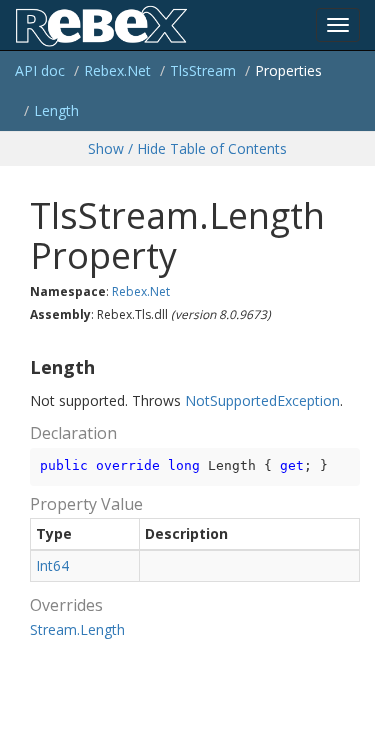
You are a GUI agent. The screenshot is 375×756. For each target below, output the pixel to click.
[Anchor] (22, 368)
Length (56, 110)
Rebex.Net (117, 70)
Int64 (52, 565)
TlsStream (203, 70)
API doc (40, 70)
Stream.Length (77, 629)
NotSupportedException (262, 400)
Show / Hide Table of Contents (187, 148)
